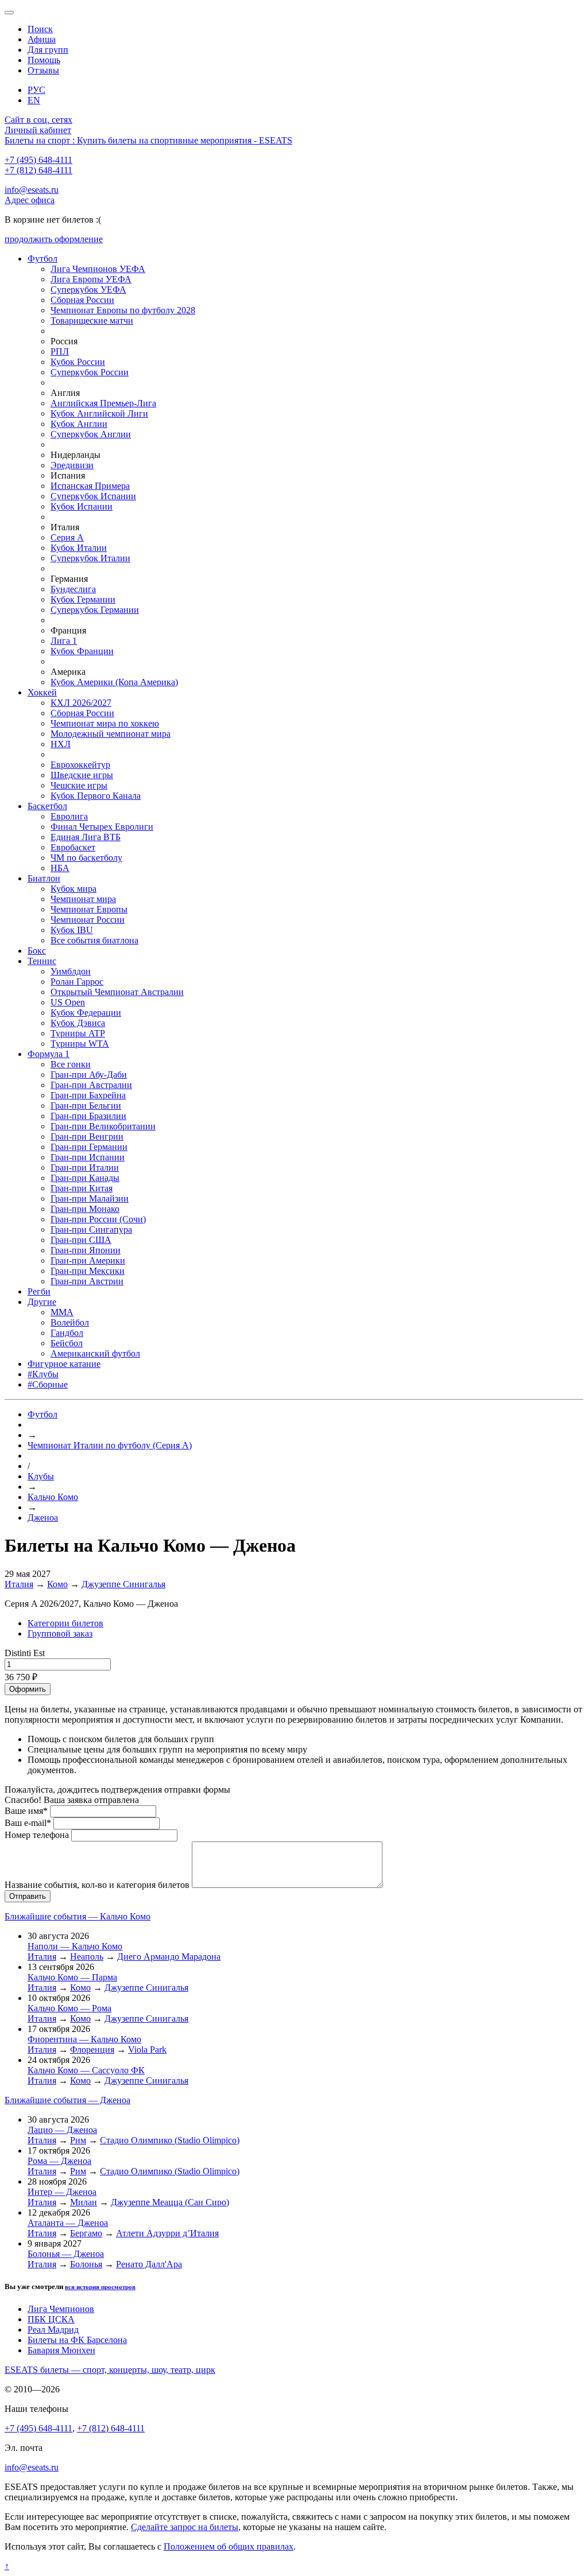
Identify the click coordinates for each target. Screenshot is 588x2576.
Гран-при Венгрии (87, 1137)
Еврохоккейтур (80, 765)
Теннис (42, 961)
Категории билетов (65, 1623)
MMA (62, 1312)
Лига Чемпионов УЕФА (98, 269)
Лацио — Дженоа (62, 2130)
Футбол (42, 259)
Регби (39, 1291)
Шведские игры (82, 775)
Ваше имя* (26, 1811)
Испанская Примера (90, 486)
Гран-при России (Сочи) (98, 1219)
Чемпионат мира (83, 899)
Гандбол (67, 1333)
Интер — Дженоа (62, 2192)
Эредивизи (72, 465)
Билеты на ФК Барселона (77, 2340)
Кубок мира (73, 889)
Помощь (44, 60)
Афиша (42, 39)
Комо (57, 1584)
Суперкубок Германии (95, 610)
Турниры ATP (78, 1033)
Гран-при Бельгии (86, 1106)
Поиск (40, 29)
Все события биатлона (94, 940)
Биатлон (44, 878)
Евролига (69, 816)
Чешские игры (79, 785)
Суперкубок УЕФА (88, 290)
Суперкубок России (90, 372)
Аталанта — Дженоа (68, 2223)
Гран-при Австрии (87, 1281)
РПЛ (60, 351)
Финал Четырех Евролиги (102, 827)
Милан (84, 2202)
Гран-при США (81, 1240)
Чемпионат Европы (89, 909)
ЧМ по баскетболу (86, 858)
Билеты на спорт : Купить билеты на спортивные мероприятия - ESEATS (148, 140)
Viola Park (147, 2049)
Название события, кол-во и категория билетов (97, 1885)
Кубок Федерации (86, 1013)
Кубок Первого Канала (96, 796)
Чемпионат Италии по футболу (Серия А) (110, 1445)
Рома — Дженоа (59, 2161)
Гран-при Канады (85, 1178)
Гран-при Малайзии (90, 1198)
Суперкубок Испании (93, 496)
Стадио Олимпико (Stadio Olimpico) (170, 2140)
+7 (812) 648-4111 (38, 170)
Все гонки (71, 1064)
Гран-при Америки (88, 1260)
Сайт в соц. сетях (38, 120)
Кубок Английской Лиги (99, 413)
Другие (42, 1302)
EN (34, 100)
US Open (68, 1002)
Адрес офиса (30, 200)
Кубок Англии (79, 424)
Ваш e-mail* (28, 1823)
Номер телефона (37, 1835)
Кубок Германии (83, 599)
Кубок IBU (72, 930)
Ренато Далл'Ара (149, 2264)
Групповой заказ (60, 1633)
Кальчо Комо (53, 1497)
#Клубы (43, 1374)
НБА (60, 868)
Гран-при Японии (86, 1250)
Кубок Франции (82, 651)
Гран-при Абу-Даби (89, 1075)
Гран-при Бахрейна (88, 1095)
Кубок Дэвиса (78, 1023)
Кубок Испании (82, 506)
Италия (19, 1584)
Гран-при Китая (82, 1188)
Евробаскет (73, 847)
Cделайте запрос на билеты (185, 2527)
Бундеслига (73, 589)
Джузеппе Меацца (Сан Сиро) (170, 2202)
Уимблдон (71, 971)
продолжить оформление (54, 239)
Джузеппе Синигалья (123, 1584)
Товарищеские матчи (92, 320)
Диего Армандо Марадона (169, 1957)
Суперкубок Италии (90, 558)
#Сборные (48, 1384)
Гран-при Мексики (88, 1271)
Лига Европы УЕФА (91, 279)
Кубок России (78, 362)
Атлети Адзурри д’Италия (167, 2233)
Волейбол (70, 1322)
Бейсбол (67, 1343)
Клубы (41, 1476)
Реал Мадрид (53, 2330)
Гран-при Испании (88, 1157)
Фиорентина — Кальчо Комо (84, 2039)
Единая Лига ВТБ (86, 837)
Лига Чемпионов (61, 2309)
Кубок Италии (79, 548)
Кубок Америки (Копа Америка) (114, 682)
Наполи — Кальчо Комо (75, 1946)
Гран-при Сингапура (91, 1229)
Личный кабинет (38, 130)
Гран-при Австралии (91, 1085)
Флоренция (92, 2049)
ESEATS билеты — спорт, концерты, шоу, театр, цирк (110, 2370)
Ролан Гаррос (77, 982)
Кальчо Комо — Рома (69, 2008)
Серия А (67, 537)
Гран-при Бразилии (88, 1116)
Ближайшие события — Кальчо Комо (78, 1916)
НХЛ (61, 744)
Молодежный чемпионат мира (111, 734)
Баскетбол (47, 806)
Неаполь (87, 1957)
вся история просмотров (100, 2287)
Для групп (48, 50)
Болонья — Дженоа (66, 2254)
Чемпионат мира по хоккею (105, 723)
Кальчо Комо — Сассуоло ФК (86, 2070)
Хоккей (42, 692)
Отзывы (43, 70)
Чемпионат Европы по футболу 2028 (123, 310)
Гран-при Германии (89, 1147)
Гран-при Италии (85, 1167)
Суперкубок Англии (91, 434)
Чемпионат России (88, 920)
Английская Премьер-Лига (103, 403)
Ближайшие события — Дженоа (67, 2100)
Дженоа (43, 1518)
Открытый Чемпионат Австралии (117, 992)
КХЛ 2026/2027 (81, 703)
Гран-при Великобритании (103, 1126)
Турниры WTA (80, 1044)
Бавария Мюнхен (61, 2350)
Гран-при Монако (85, 1209)
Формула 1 (49, 1054)
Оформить (28, 1689)
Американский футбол (95, 1353)
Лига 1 (64, 641)
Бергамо (86, 2233)
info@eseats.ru (32, 190)
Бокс (37, 951)
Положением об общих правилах (229, 2546)
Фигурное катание (64, 1364)
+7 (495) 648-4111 (38, 160)
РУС (36, 90)
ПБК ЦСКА (51, 2319)
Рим (78, 2140)
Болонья (86, 2264)
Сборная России (82, 300)
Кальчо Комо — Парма (72, 1977)
